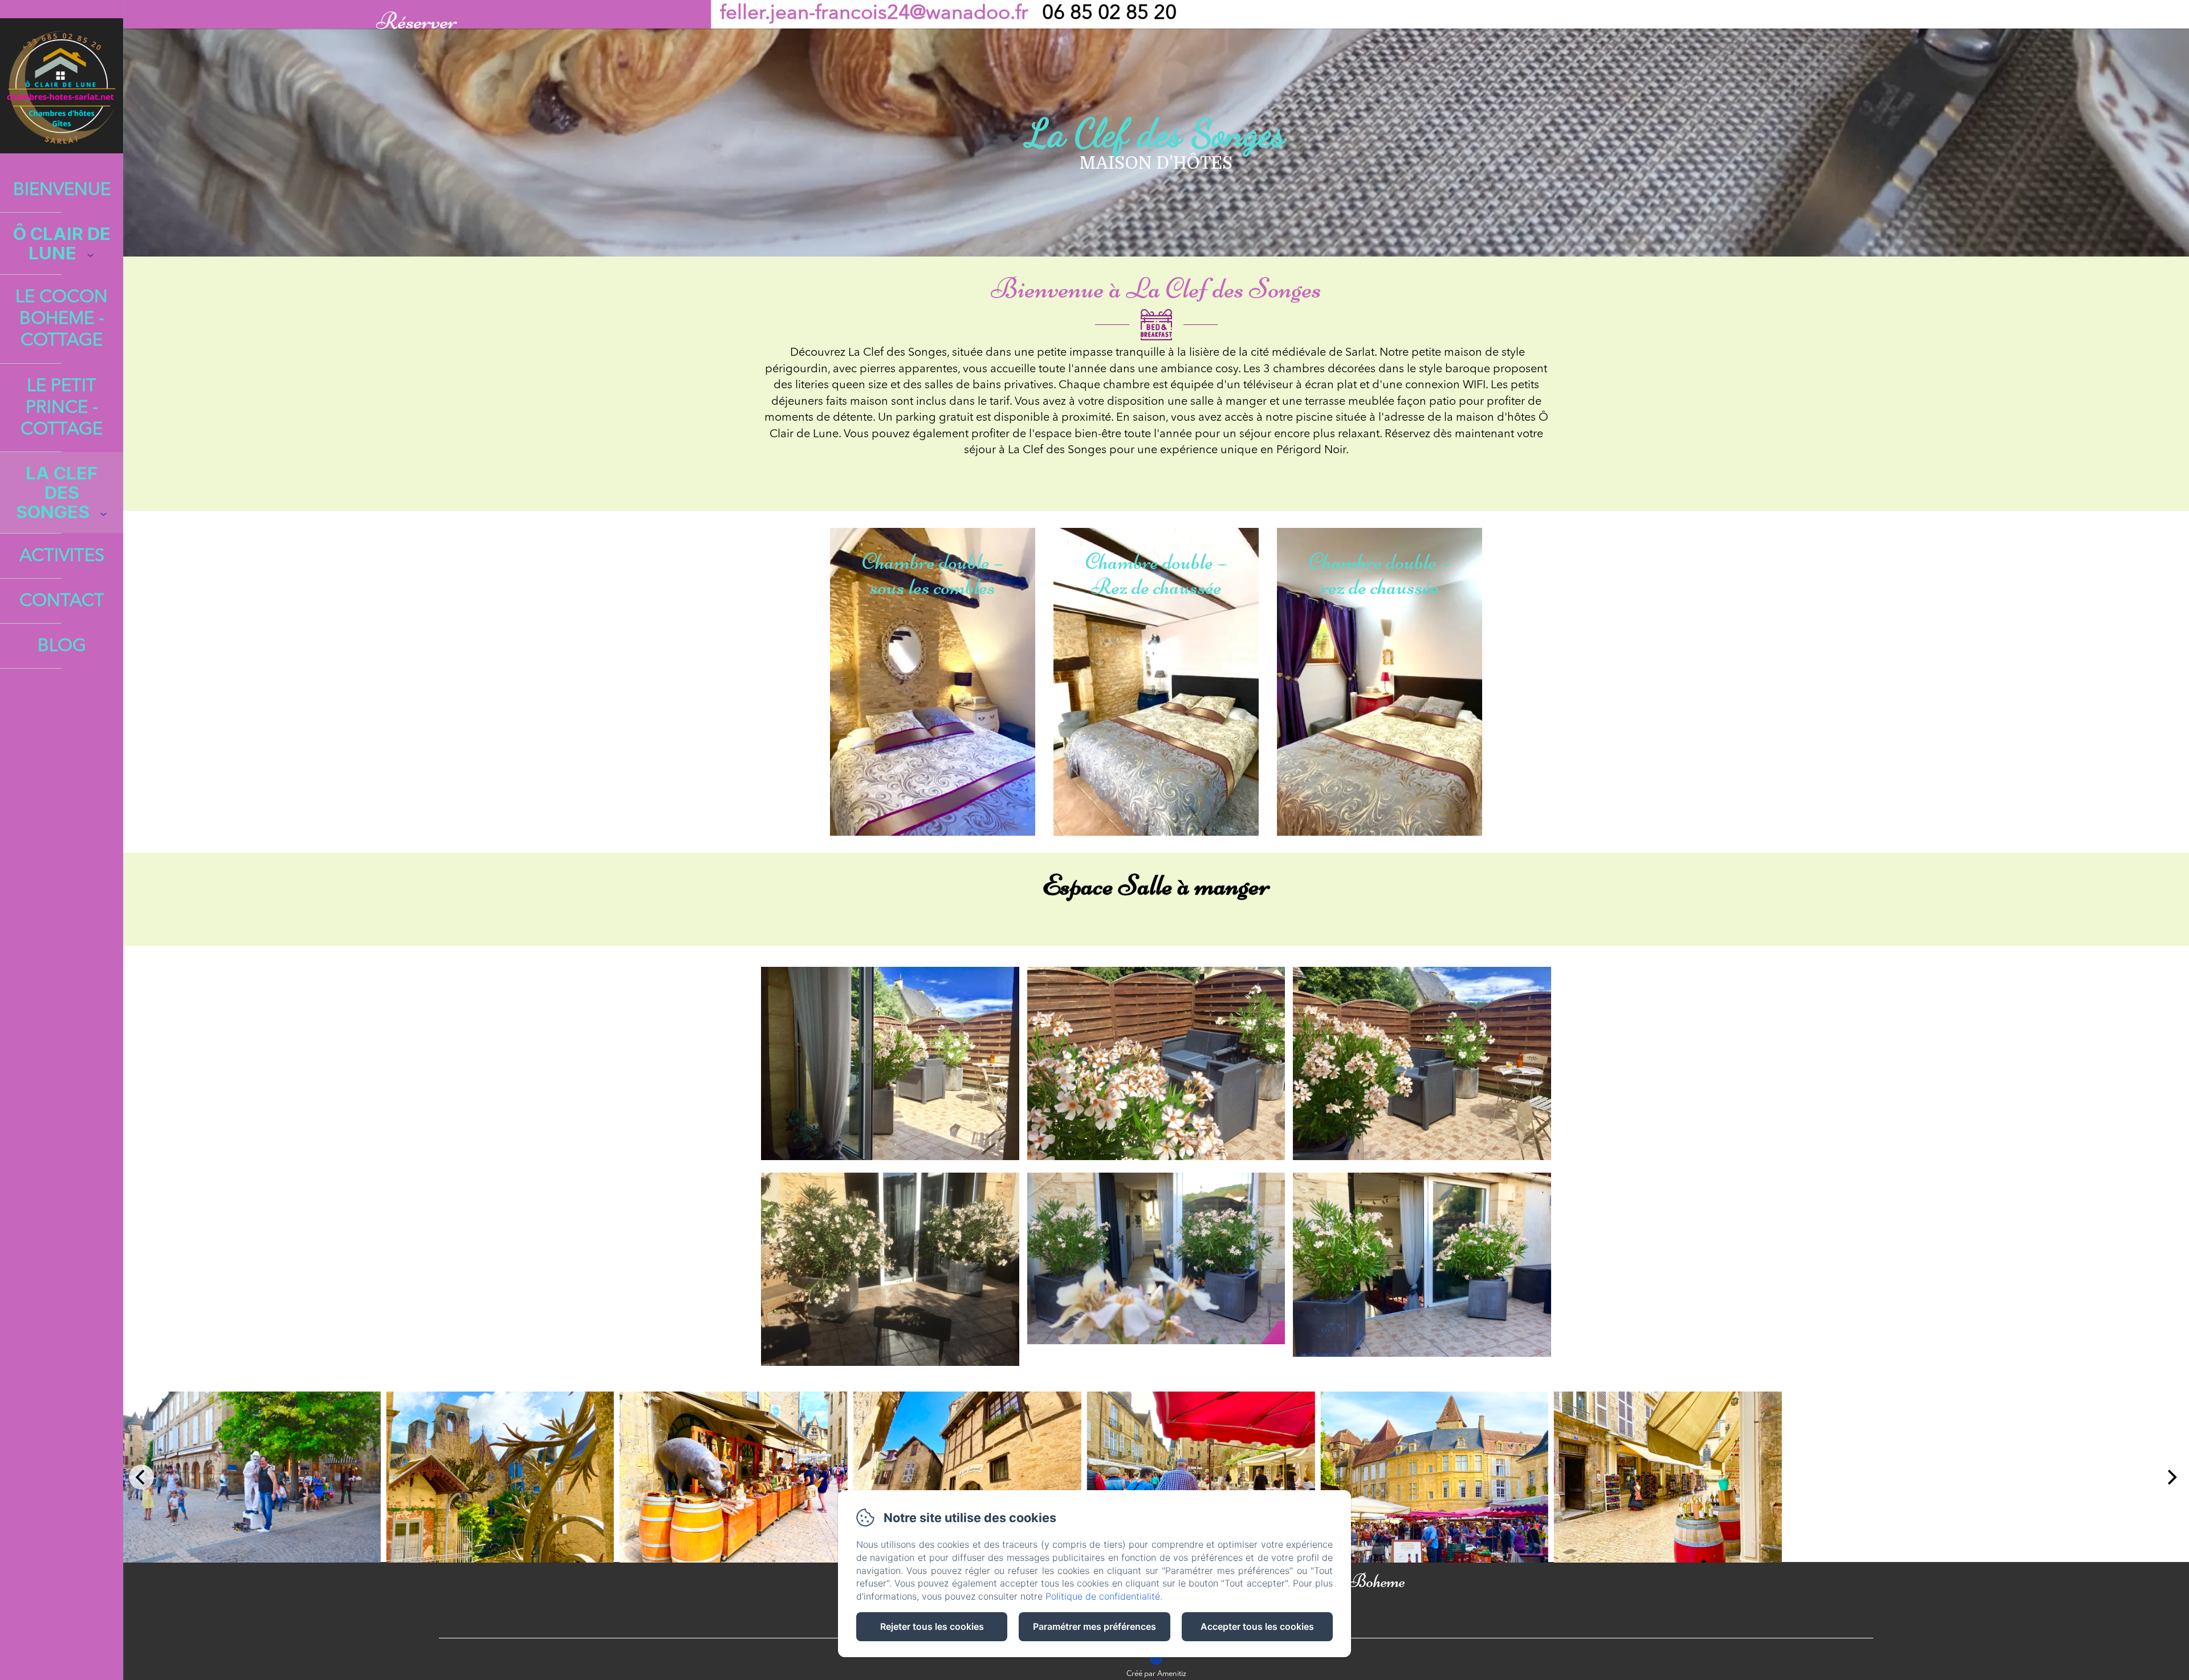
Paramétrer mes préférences (1094, 1626)
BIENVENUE (62, 191)
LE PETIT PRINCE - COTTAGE (62, 408)
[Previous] (141, 1477)
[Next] (2171, 1477)
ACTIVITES (62, 557)
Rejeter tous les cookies (932, 1626)
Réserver (417, 17)
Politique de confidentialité (1103, 1596)
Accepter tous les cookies (1257, 1626)
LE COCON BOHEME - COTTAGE (62, 320)
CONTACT (62, 602)
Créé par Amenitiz (1156, 1674)
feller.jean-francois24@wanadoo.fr (874, 14)
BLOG (62, 647)
